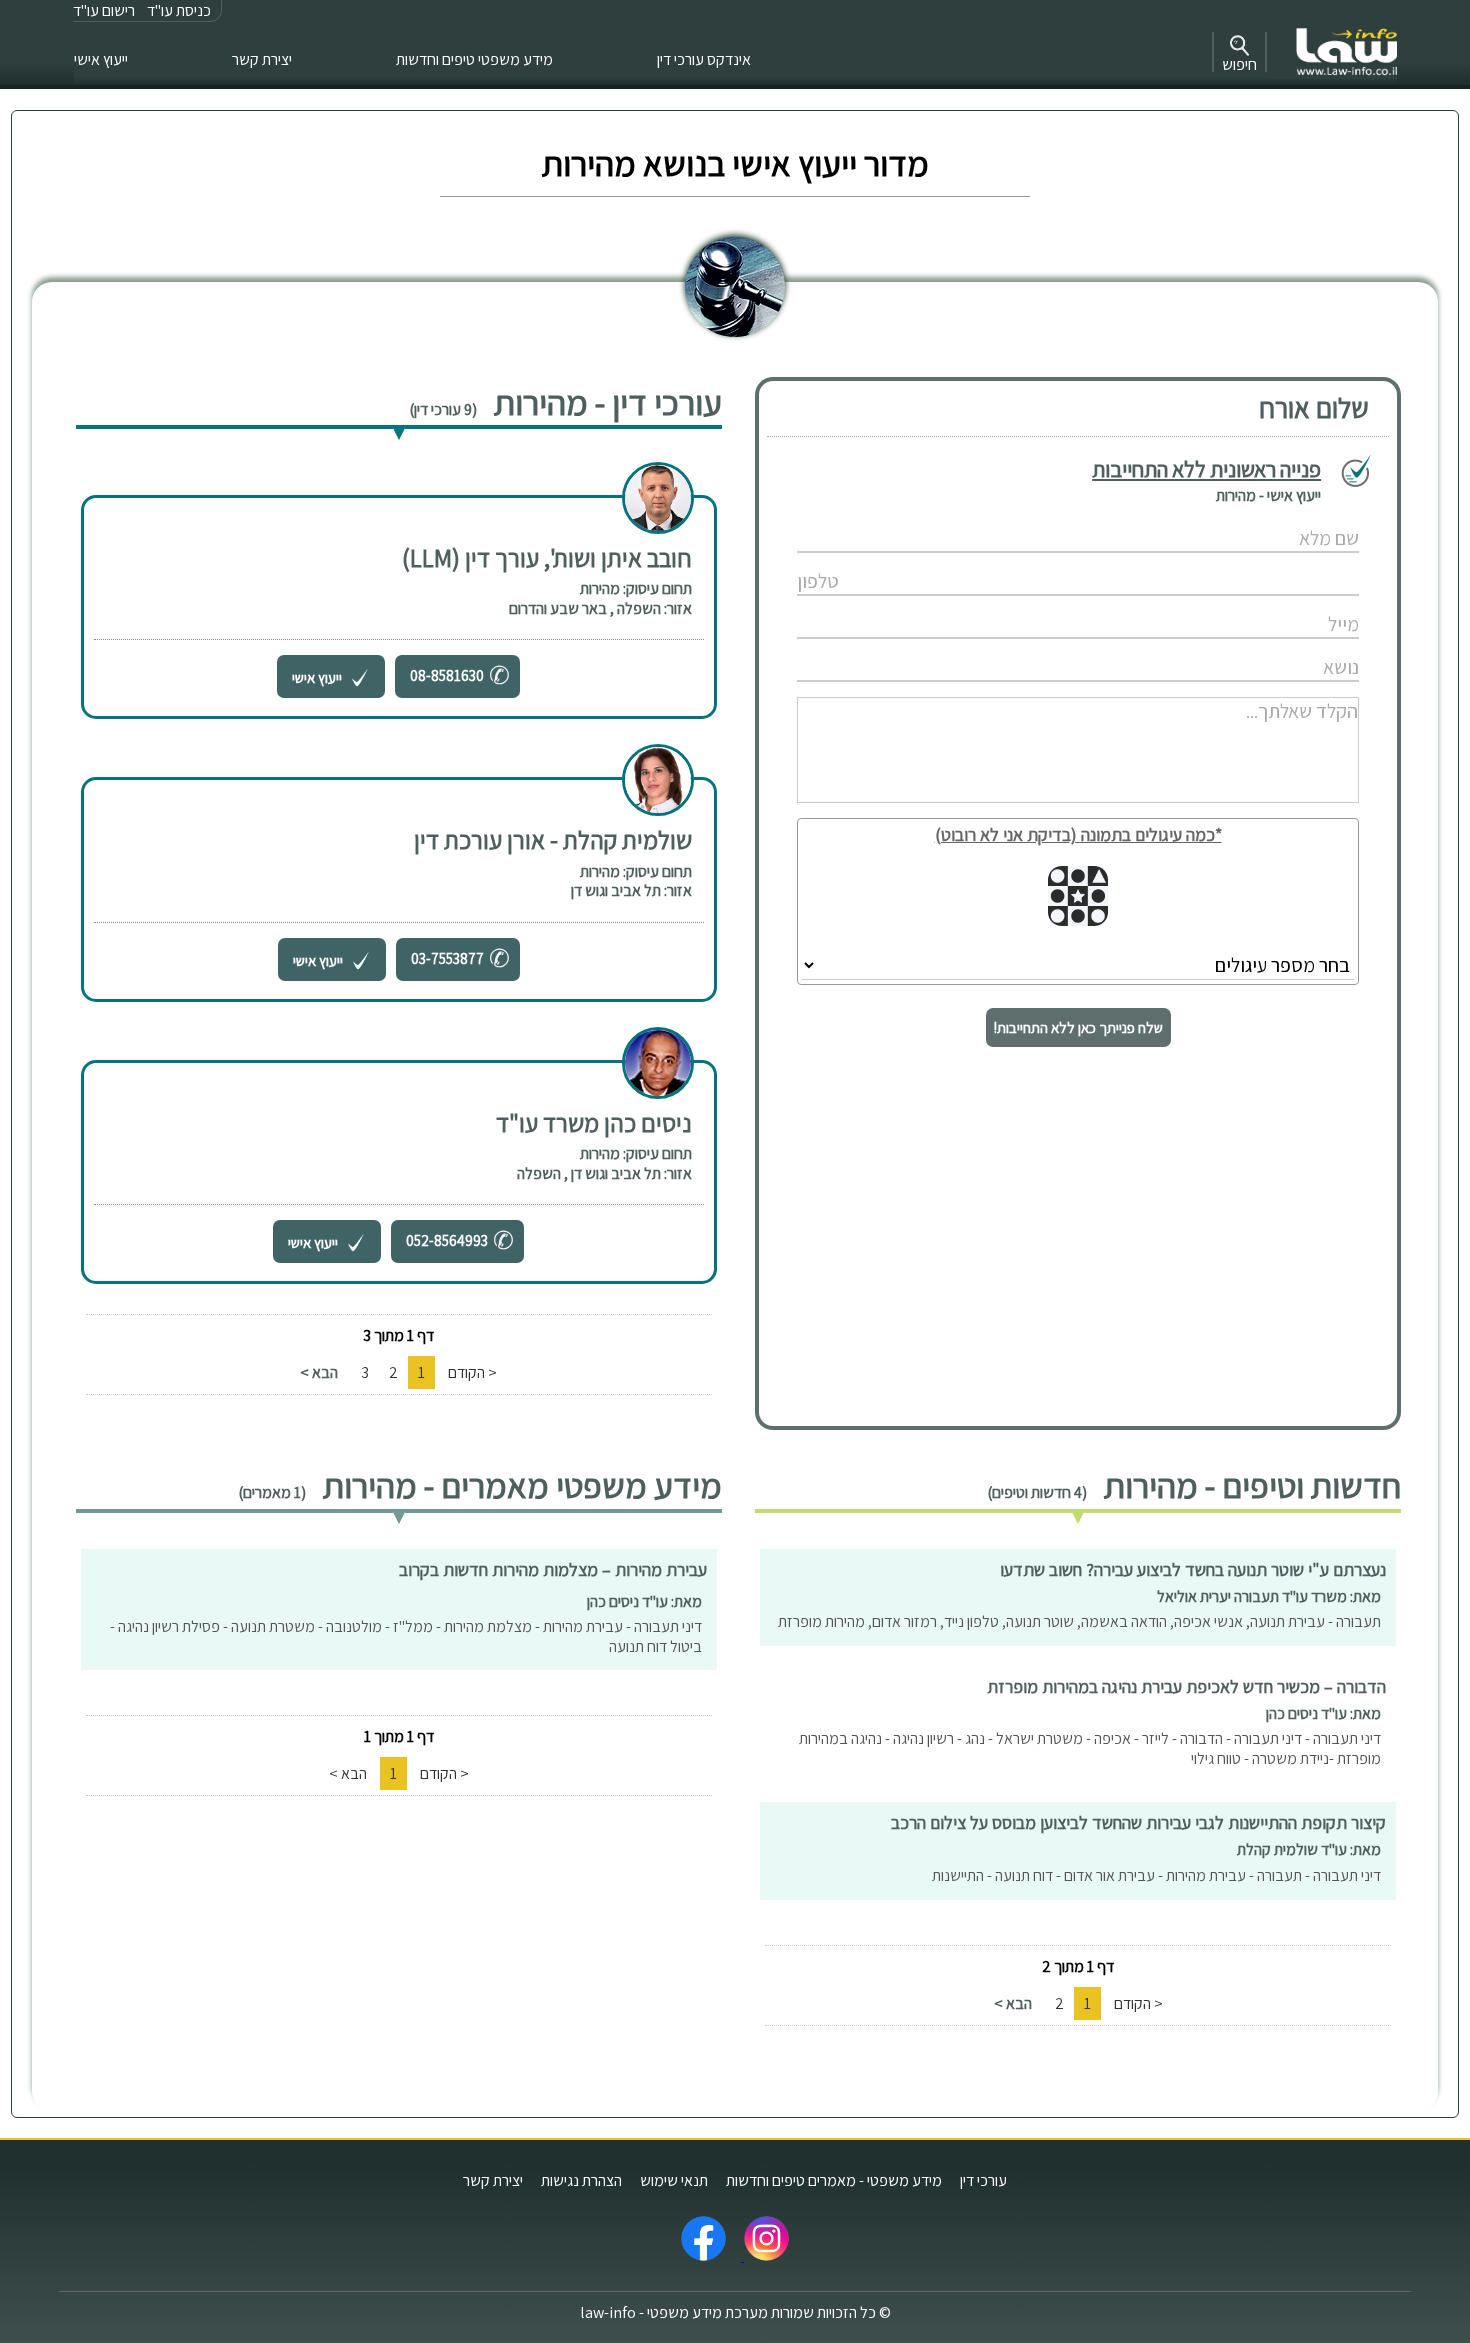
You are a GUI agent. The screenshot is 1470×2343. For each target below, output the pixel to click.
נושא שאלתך (1028, 646)
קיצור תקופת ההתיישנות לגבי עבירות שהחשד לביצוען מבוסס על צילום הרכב (1138, 1822)
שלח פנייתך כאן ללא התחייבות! (1078, 1027)
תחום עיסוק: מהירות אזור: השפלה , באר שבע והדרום (600, 598)
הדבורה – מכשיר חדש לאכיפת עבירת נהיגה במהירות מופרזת (1186, 1686)
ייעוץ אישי (101, 59)
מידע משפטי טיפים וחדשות (474, 59)
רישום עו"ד (104, 10)
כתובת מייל (1028, 603)
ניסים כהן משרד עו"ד (594, 1122)
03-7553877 (447, 958)
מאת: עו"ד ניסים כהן (1323, 1713)
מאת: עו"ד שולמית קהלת (1309, 1849)
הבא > (319, 1372)
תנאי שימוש (674, 2180)
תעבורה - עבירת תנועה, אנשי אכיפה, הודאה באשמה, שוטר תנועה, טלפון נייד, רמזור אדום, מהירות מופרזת (1079, 1621)
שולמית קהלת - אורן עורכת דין (553, 839)
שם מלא (1028, 517)
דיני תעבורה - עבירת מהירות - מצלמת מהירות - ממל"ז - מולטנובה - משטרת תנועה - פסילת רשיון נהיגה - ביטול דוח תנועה (406, 1636)
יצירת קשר (262, 59)
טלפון (1028, 560)
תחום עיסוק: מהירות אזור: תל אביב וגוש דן (631, 881)
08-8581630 (447, 675)
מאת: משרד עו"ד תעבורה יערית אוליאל (1269, 1596)
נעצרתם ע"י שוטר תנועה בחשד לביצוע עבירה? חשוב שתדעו (1193, 1569)
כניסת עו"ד (179, 10)
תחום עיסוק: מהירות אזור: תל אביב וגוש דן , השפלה (604, 1163)
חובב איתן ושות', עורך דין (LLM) (547, 557)
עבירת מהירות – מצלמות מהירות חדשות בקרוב (553, 1569)
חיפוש (1239, 64)
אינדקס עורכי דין (704, 59)
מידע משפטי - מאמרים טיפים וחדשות (834, 2180)
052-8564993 (447, 1240)
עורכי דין (983, 2180)
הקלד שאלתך (1028, 689)
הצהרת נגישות (581, 2180)
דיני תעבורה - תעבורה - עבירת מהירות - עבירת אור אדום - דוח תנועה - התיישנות (1156, 1875)
